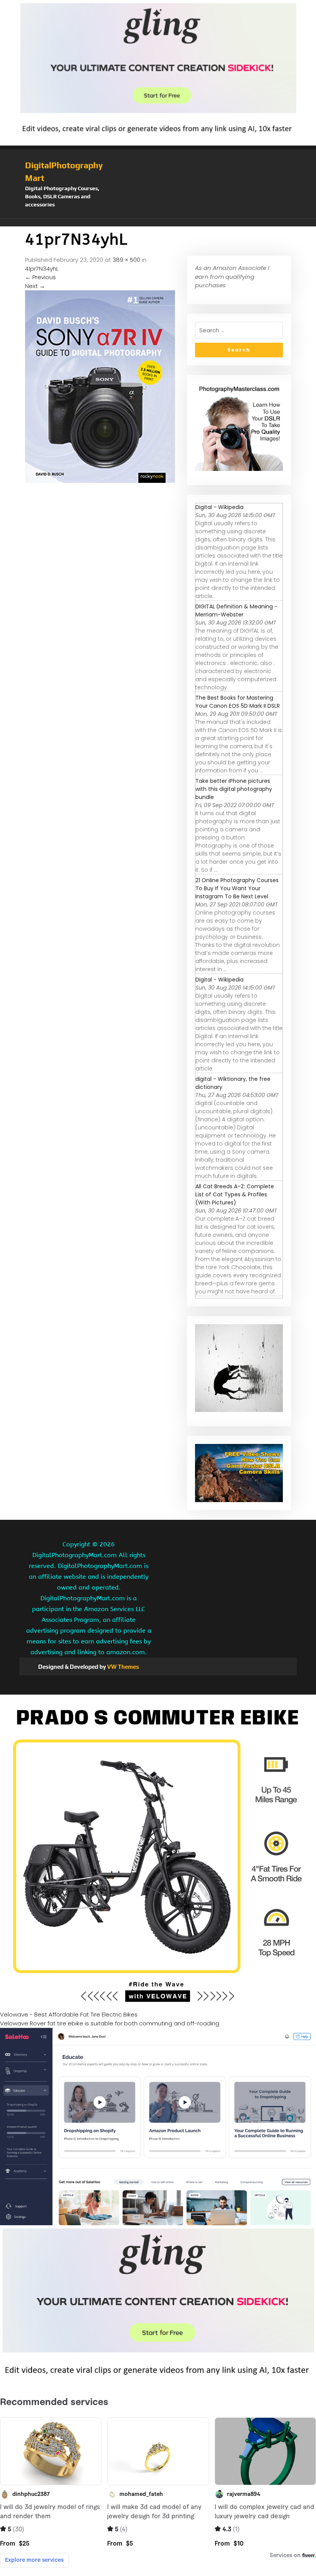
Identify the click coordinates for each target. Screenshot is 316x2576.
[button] (158, 223)
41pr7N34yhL (42, 269)
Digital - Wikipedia (219, 507)
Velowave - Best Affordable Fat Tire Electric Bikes (69, 2014)
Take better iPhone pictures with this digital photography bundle (234, 789)
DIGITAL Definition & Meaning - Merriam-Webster (236, 611)
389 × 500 (126, 260)
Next (35, 286)
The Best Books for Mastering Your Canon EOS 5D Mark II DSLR (238, 702)
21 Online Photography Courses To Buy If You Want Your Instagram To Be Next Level (237, 888)
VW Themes (123, 1667)
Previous (40, 277)
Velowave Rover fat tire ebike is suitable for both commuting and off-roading (110, 2023)
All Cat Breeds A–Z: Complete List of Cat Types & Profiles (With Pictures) (235, 1194)
